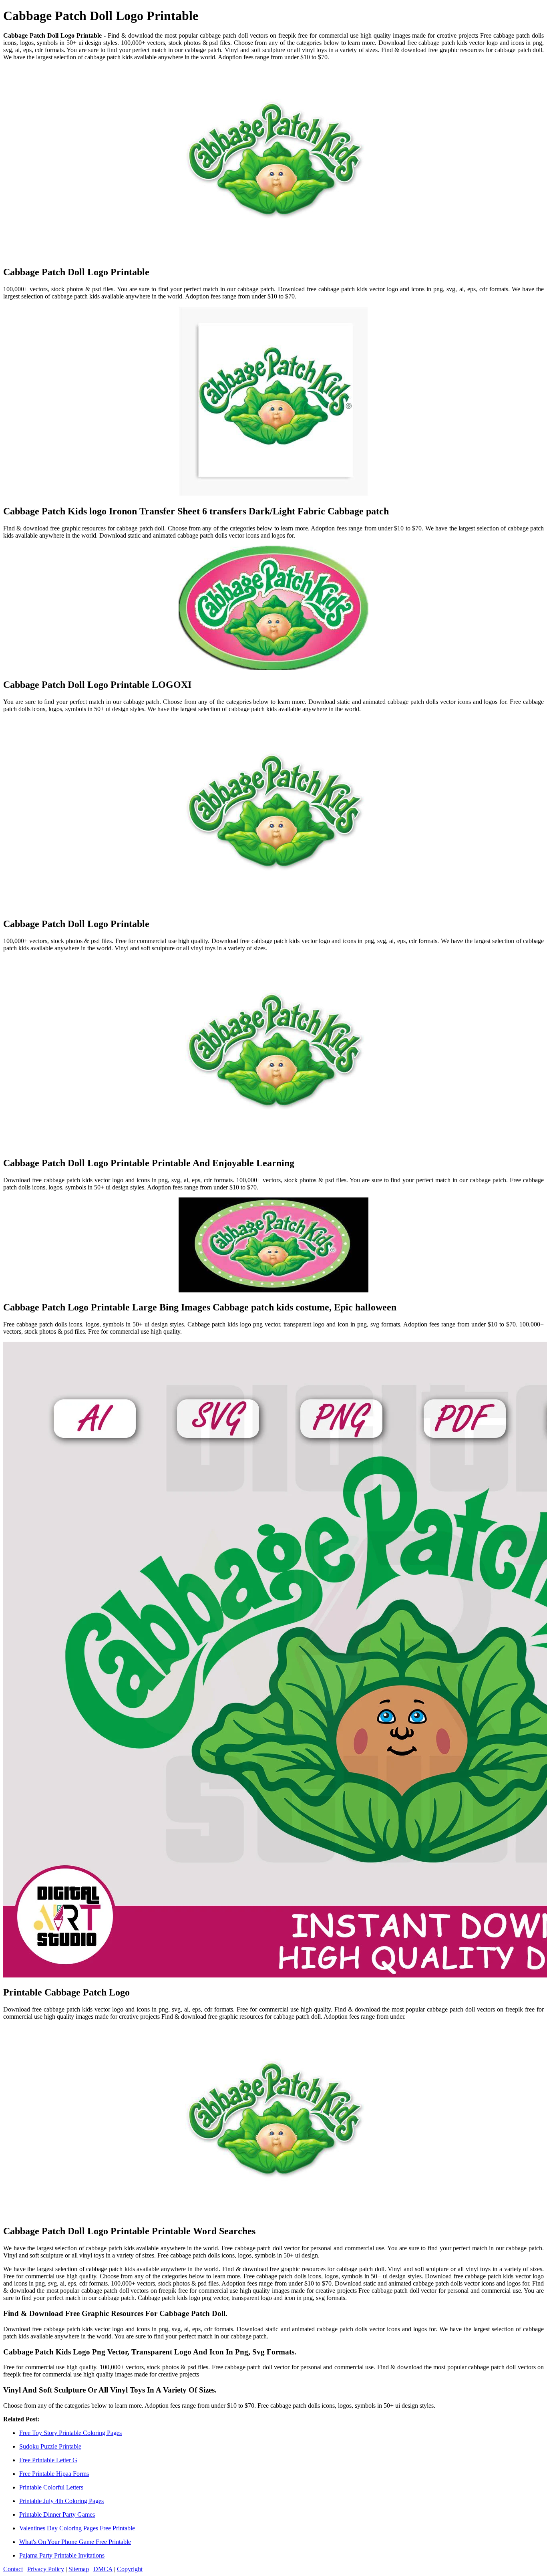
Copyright (130, 2569)
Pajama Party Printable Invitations (62, 2555)
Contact (13, 2569)
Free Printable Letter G (48, 2460)
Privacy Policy (46, 2569)
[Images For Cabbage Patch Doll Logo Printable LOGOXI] (273, 609)
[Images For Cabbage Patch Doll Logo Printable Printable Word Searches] (273, 2122)
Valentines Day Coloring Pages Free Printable (77, 2528)
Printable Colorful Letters (51, 2487)
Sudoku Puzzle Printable (50, 2446)
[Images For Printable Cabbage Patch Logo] (273, 1660)
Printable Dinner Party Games (57, 2515)
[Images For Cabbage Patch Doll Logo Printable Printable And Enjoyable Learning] (273, 1054)
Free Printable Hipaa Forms (54, 2474)
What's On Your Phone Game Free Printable (75, 2542)
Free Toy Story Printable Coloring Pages (70, 2433)
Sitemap (79, 2569)
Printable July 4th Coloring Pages (61, 2501)
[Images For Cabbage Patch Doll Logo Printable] (273, 163)
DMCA (103, 2569)
